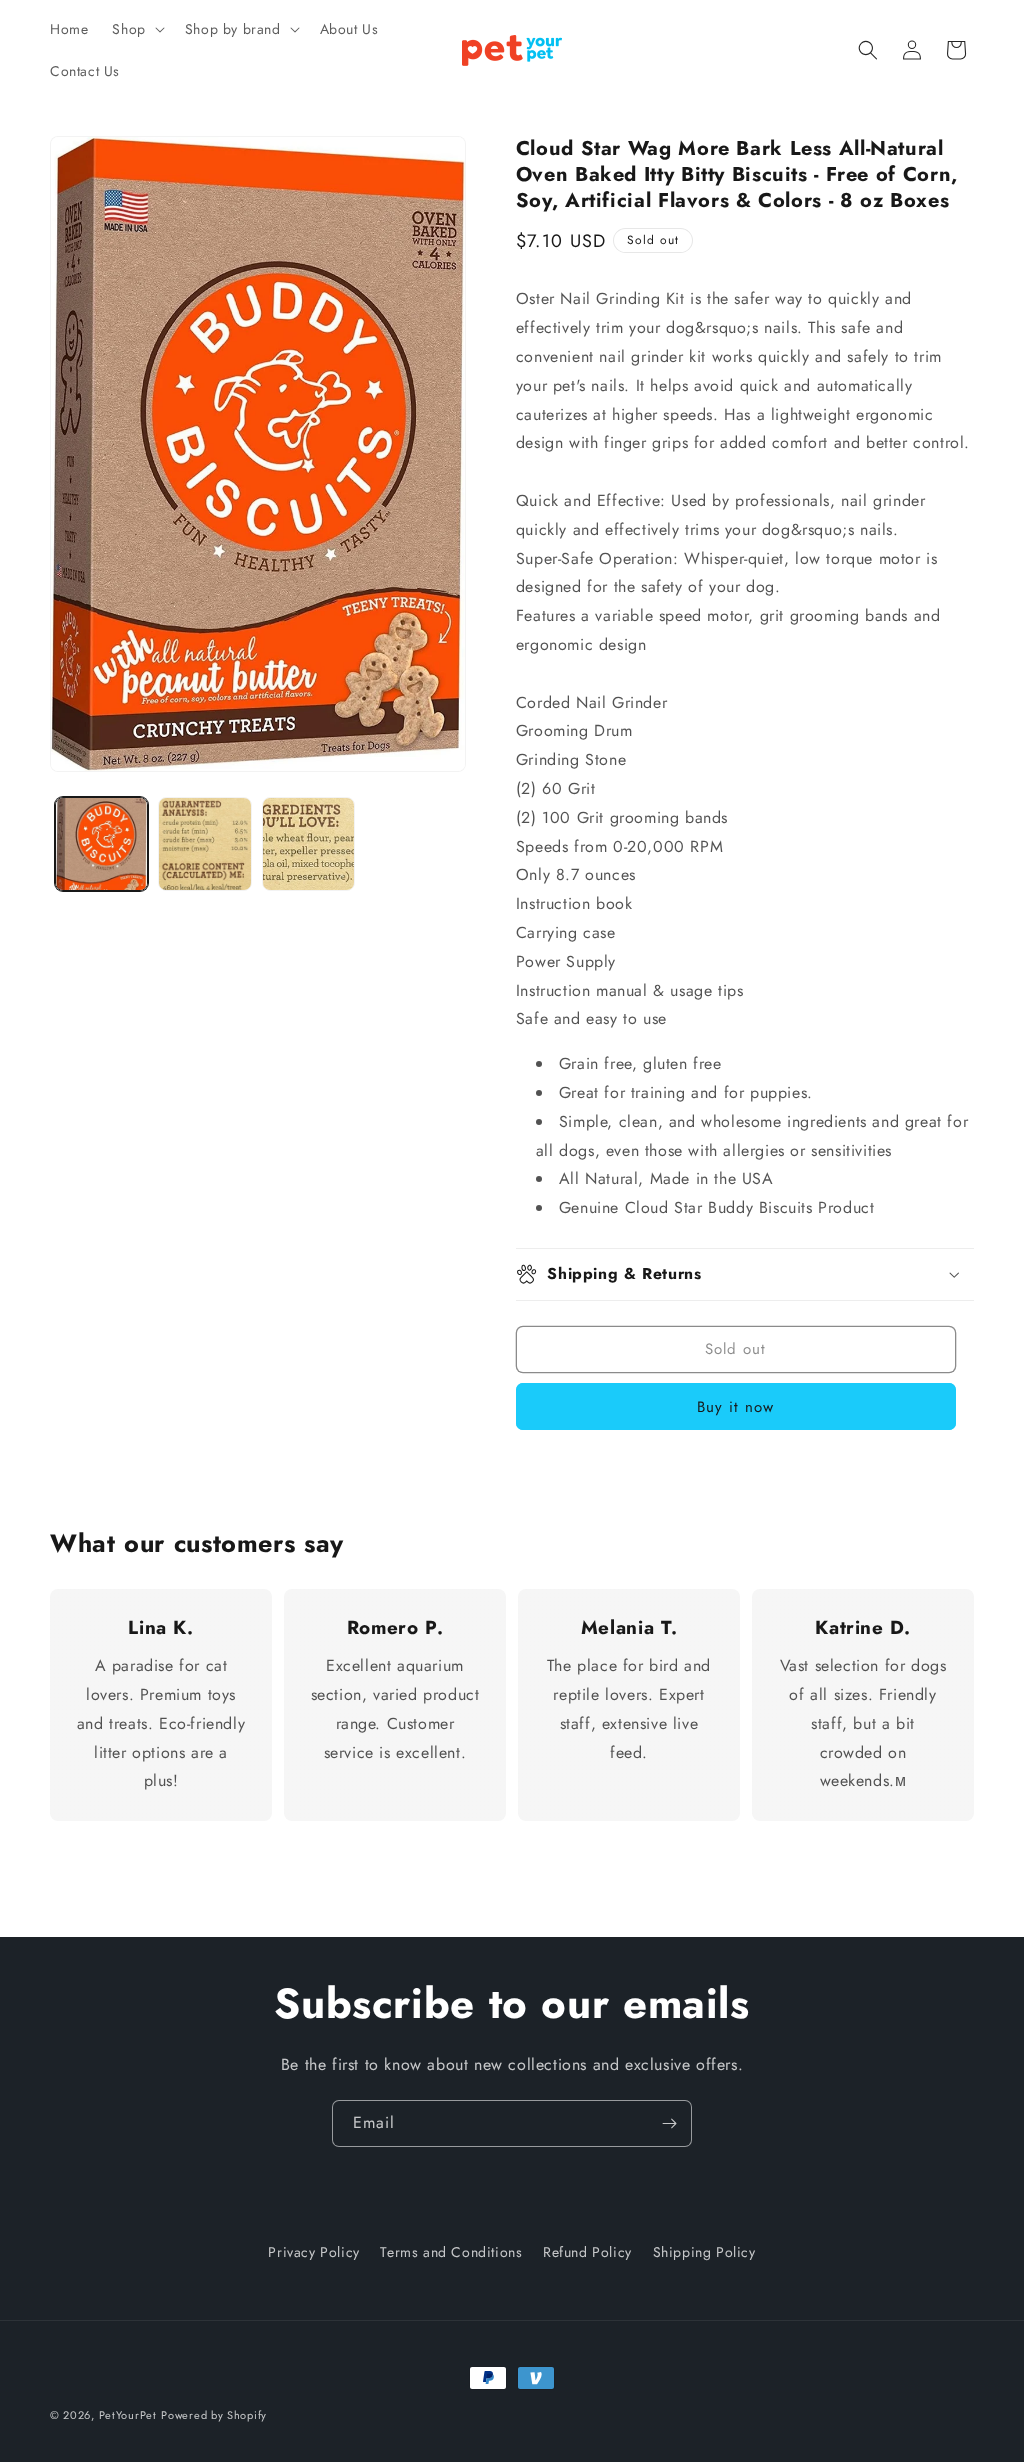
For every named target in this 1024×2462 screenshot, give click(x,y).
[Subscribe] (669, 2123)
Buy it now (735, 1407)
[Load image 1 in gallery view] (101, 843)
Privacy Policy (313, 2252)
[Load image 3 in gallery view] (308, 843)
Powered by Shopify (214, 2415)
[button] (136, 29)
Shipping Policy (704, 2252)
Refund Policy (587, 2252)
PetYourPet (128, 2415)
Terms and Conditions (451, 2252)
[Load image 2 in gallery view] (204, 843)
